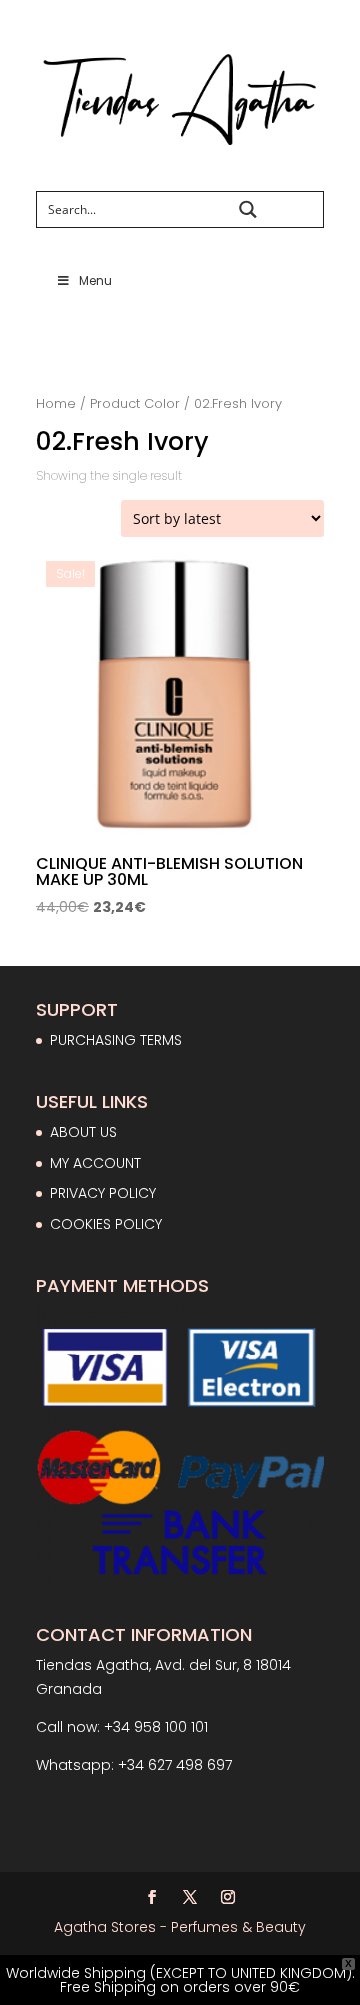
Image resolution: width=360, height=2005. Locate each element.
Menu (95, 280)
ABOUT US (83, 1132)
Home (56, 403)
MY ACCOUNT (95, 1163)
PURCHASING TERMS (116, 1040)
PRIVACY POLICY (103, 1193)
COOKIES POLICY (106, 1224)
